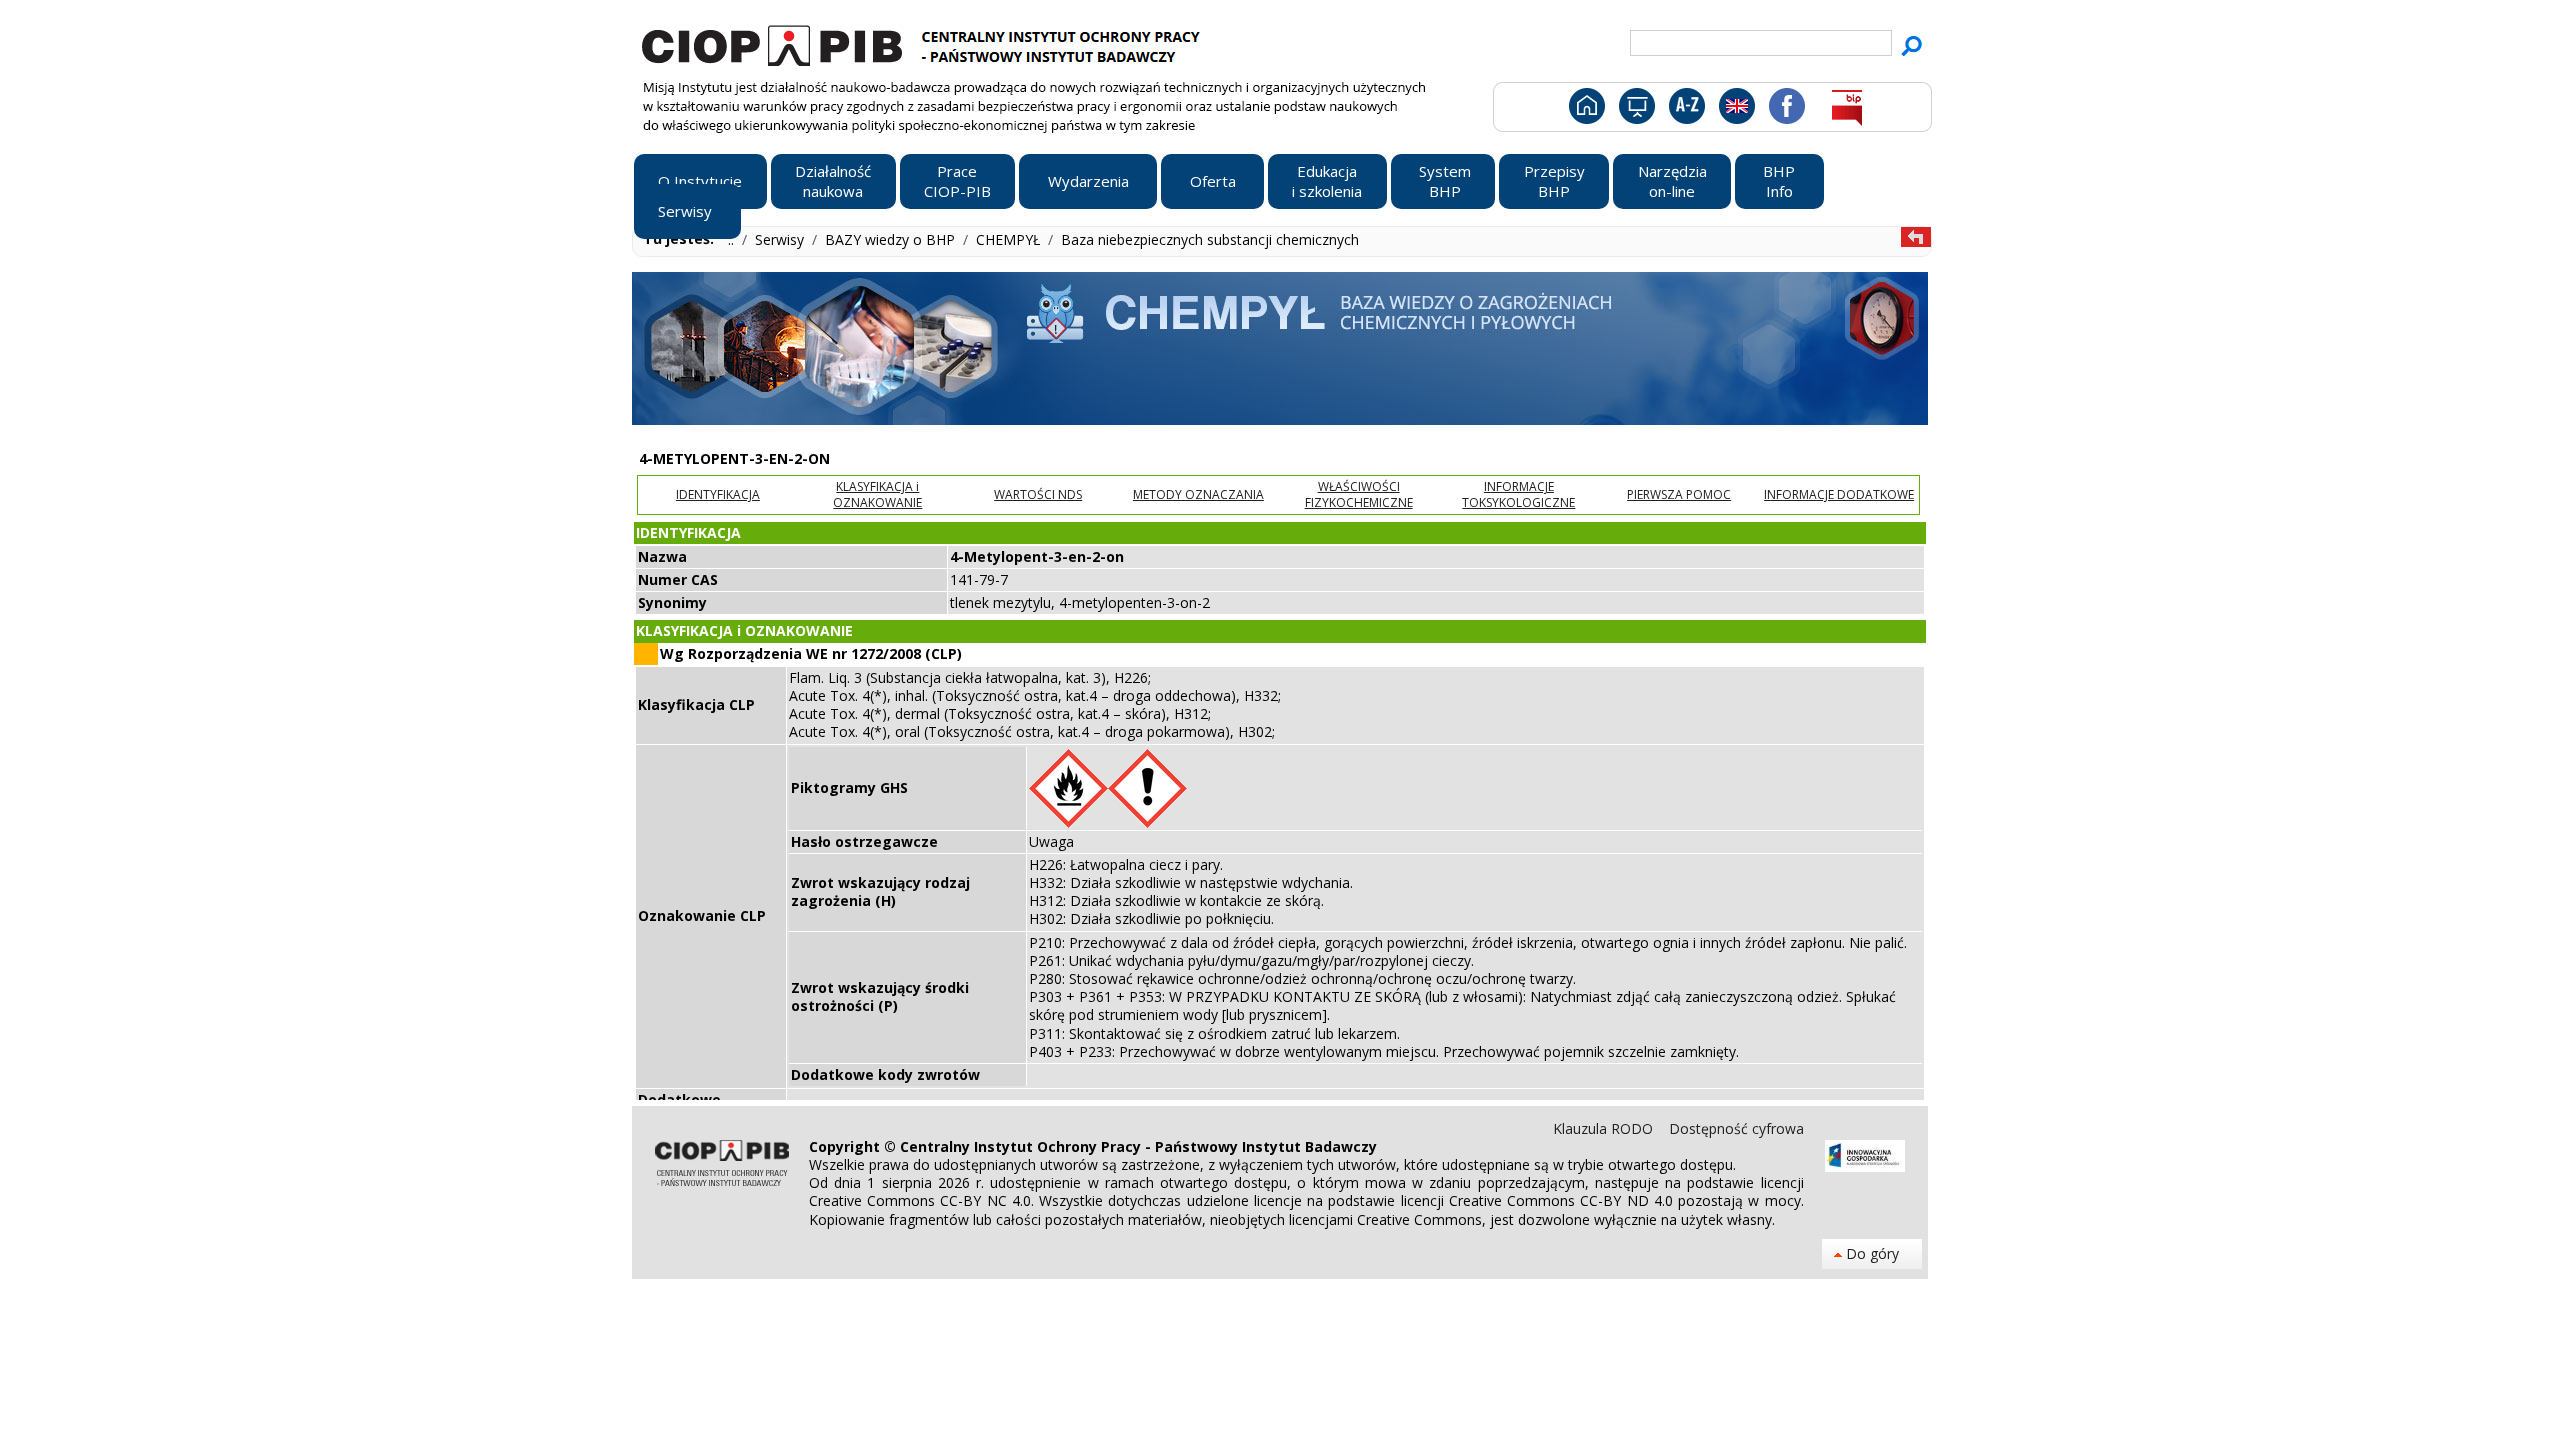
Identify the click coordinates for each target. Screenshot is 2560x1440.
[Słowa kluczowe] (1684, 110)
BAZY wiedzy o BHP (892, 239)
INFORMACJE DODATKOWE (1839, 494)
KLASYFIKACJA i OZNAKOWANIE (877, 494)
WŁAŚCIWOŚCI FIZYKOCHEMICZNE (1359, 494)
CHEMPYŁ (1010, 239)
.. (733, 239)
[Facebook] (1785, 110)
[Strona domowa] (1585, 110)
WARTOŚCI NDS (1038, 494)
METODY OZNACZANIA (1198, 494)
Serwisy (781, 239)
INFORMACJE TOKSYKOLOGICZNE (1518, 494)
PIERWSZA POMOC (1679, 494)
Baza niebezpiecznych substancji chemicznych (1210, 239)
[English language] (1736, 110)
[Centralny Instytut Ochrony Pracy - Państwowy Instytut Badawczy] (924, 43)
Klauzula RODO (1605, 1128)
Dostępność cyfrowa (1736, 1128)
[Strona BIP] (1846, 110)
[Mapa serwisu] (1635, 110)
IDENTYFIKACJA (718, 494)
